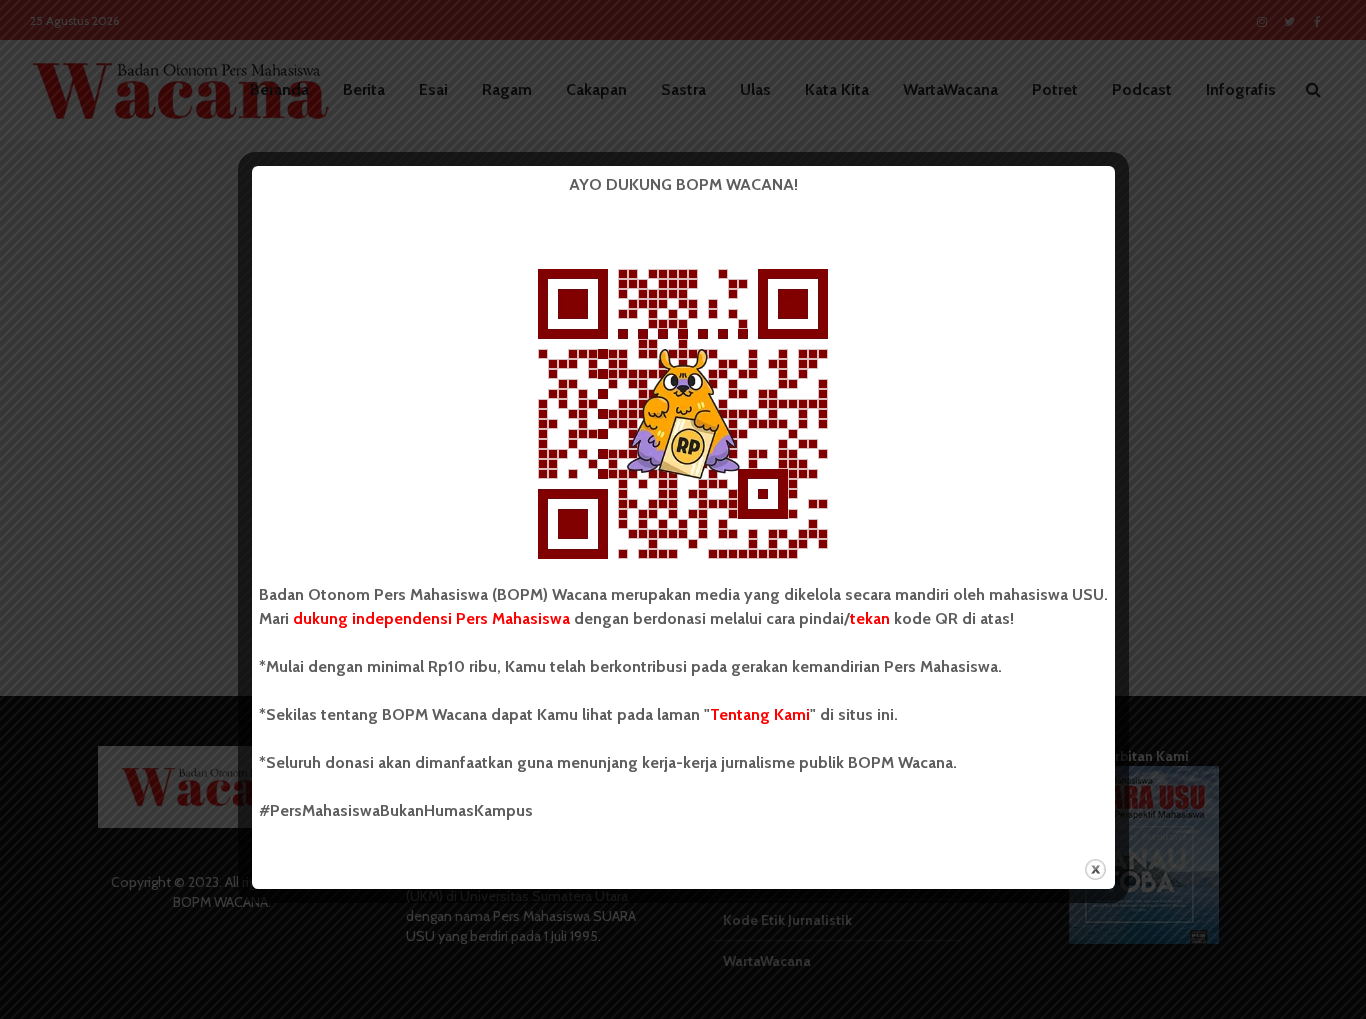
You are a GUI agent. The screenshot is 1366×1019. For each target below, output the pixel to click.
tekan (870, 618)
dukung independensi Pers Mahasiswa (431, 618)
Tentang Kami (760, 714)
